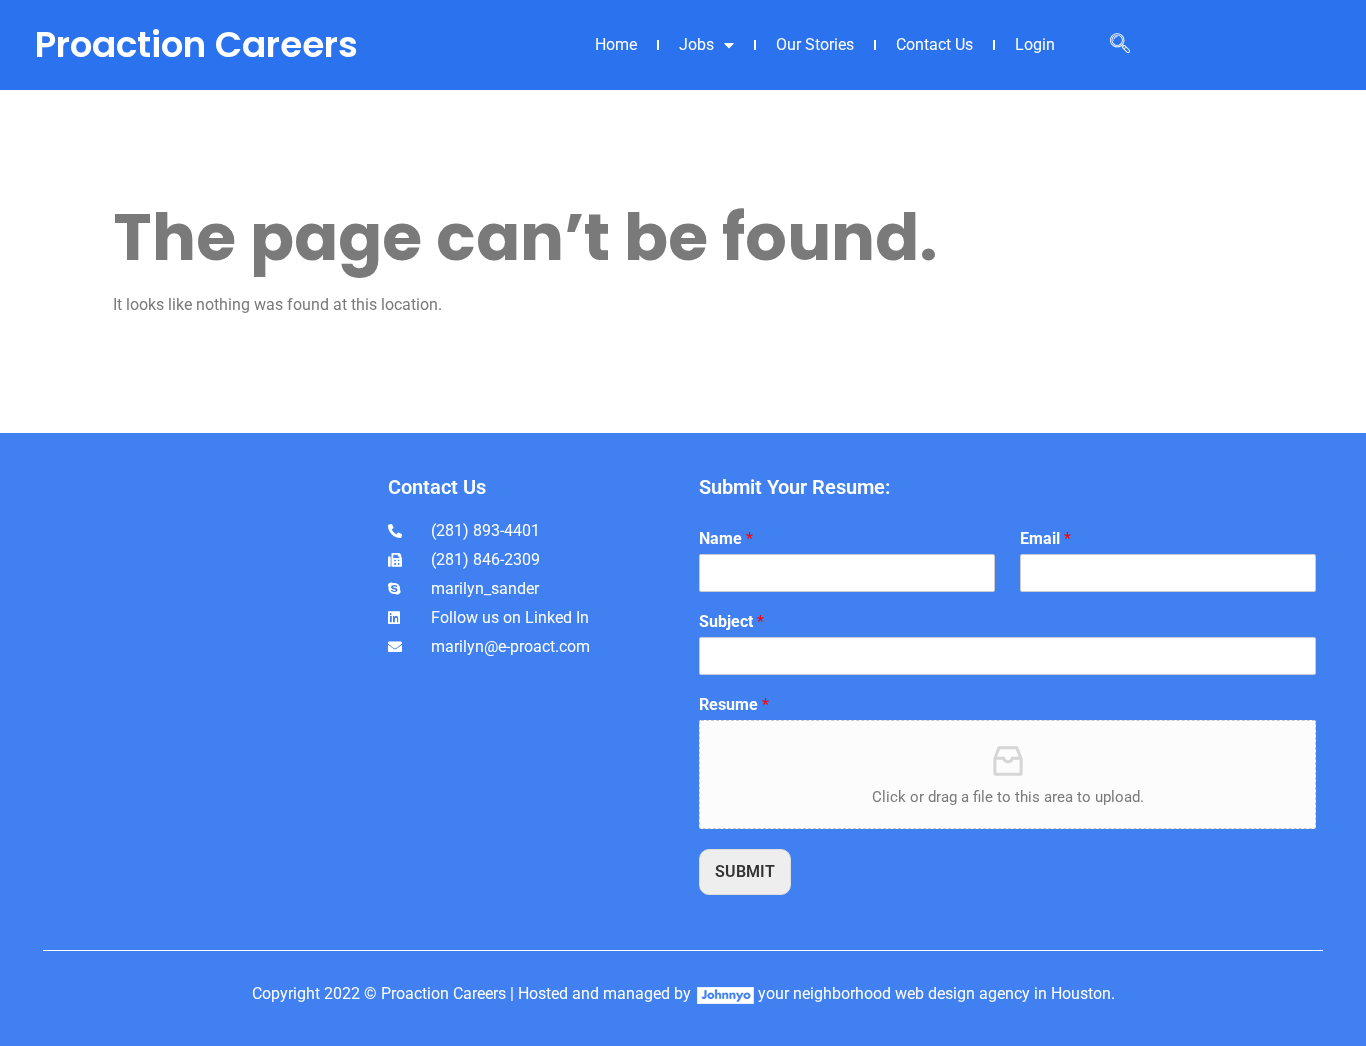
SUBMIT (745, 871)
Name (726, 538)
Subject (731, 621)
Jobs (696, 44)
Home (616, 44)
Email (1045, 538)
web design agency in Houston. (1005, 993)
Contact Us (934, 44)
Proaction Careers (196, 44)
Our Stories (815, 44)
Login (1035, 44)
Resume (734, 704)
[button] (1120, 45)
